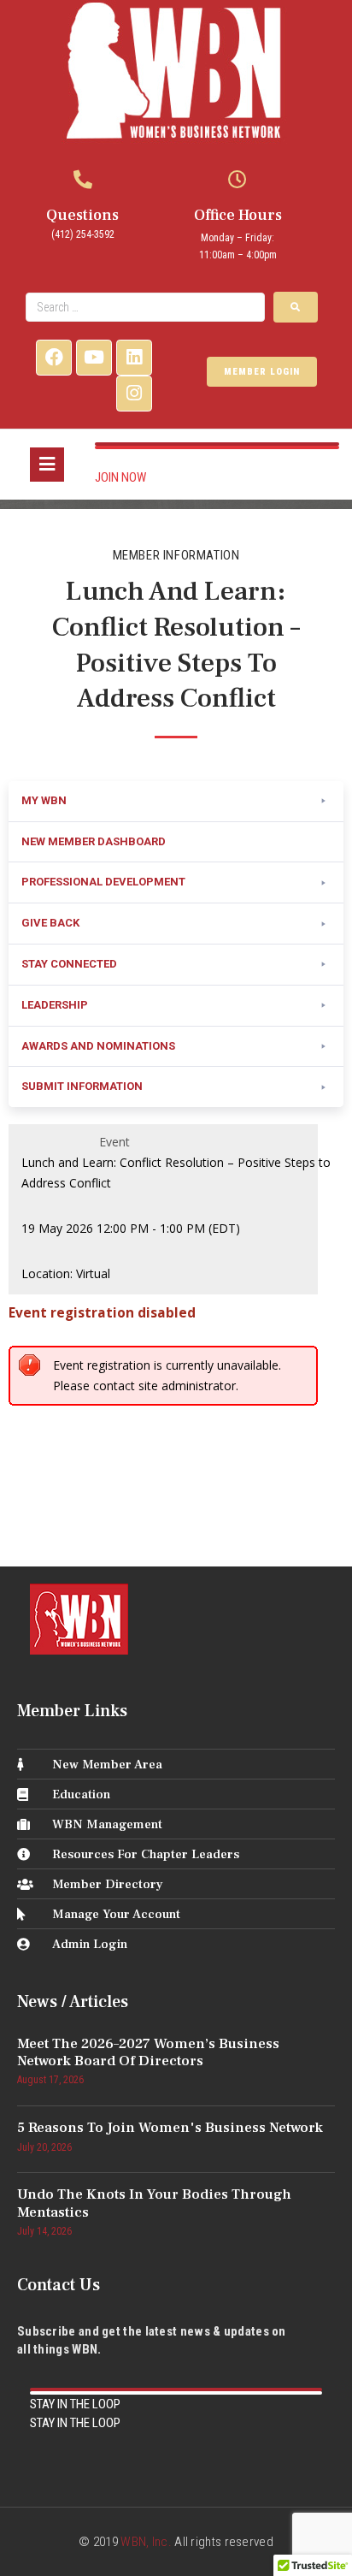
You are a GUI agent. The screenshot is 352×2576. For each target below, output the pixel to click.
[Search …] (145, 307)
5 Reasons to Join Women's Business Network (170, 2128)
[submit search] (296, 307)
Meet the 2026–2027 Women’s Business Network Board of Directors (148, 2052)
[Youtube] (94, 358)
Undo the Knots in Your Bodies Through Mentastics (154, 2203)
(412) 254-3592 (83, 234)
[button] (176, 802)
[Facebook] (54, 358)
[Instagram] (134, 394)
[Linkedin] (134, 358)
